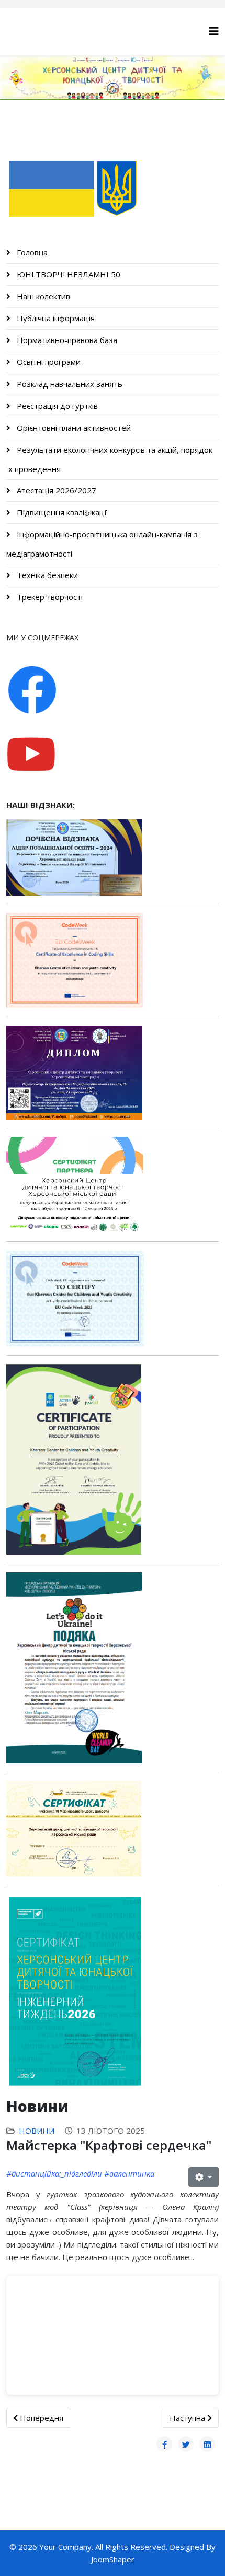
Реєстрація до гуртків (56, 406)
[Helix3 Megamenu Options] (214, 31)
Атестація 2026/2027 (55, 490)
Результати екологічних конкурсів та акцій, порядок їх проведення (109, 459)
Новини (37, 2131)
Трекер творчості (49, 597)
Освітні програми (48, 362)
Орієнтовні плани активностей (73, 428)
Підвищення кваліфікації (61, 512)
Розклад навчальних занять (69, 384)
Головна (31, 252)
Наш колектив (42, 296)
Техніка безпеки (46, 575)
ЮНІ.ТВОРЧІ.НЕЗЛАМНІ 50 (67, 274)
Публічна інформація (55, 318)
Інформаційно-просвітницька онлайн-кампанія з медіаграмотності (102, 544)
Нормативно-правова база (66, 340)
